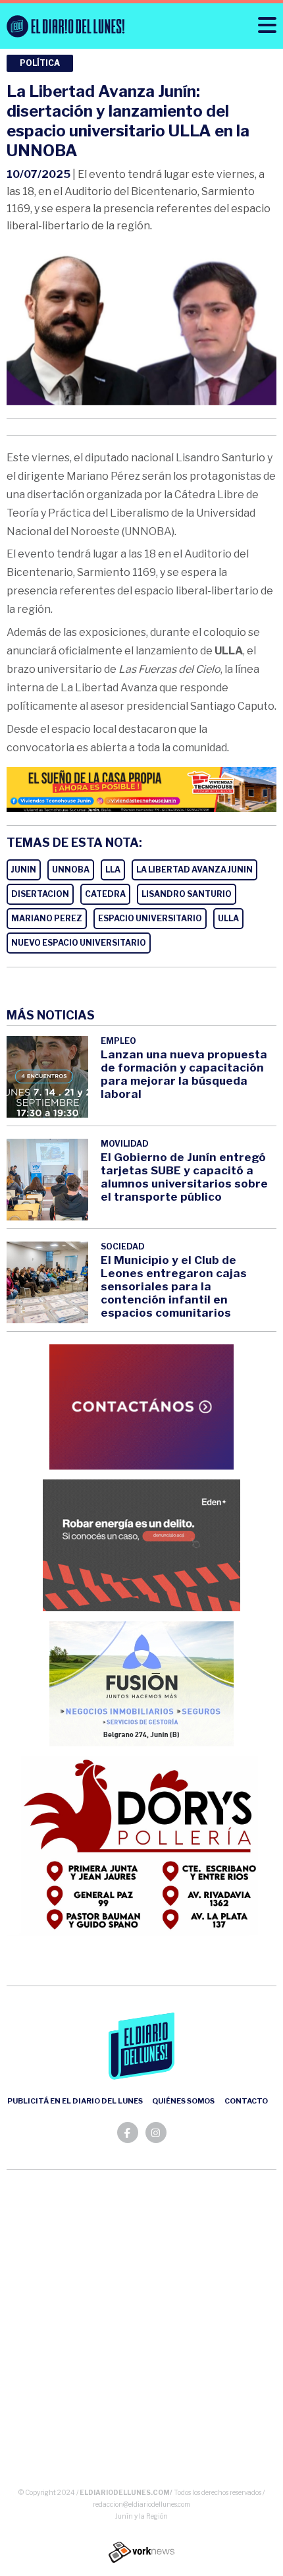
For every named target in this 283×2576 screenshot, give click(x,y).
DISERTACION (40, 894)
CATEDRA (105, 894)
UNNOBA (71, 870)
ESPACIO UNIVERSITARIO (150, 918)
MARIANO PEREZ (47, 918)
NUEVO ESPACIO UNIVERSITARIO (79, 943)
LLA (113, 870)
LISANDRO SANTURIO (187, 894)
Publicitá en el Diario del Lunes (75, 2101)
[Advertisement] (141, 2332)
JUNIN (24, 870)
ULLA (228, 918)
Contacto (246, 2101)
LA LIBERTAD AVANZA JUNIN (194, 870)
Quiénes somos (183, 2101)
